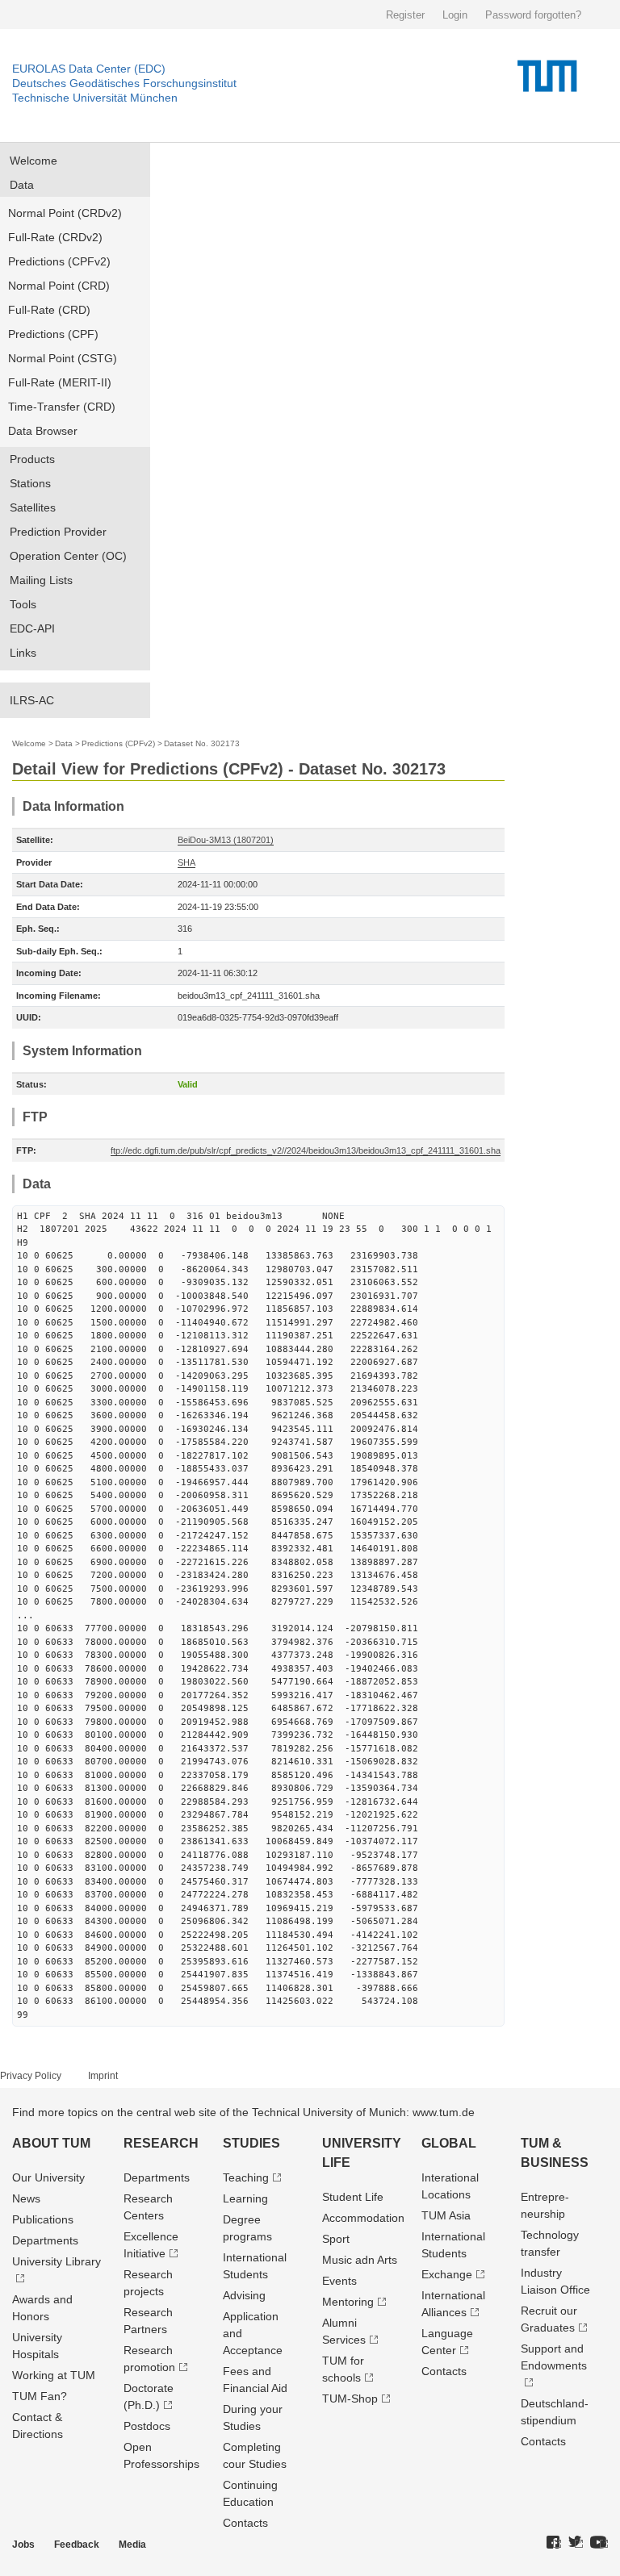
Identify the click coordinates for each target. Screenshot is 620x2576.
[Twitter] (576, 2543)
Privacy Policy (31, 2076)
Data (22, 185)
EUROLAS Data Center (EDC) (89, 69)
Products (32, 459)
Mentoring (348, 2302)
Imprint (103, 2076)
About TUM (51, 2143)
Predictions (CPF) (53, 334)
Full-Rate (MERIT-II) (60, 382)
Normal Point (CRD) (59, 286)
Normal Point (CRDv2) (65, 213)
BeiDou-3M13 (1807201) (226, 840)
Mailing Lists (41, 580)
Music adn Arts (360, 2260)
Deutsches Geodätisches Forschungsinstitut (124, 83)
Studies (251, 2143)
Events (339, 2281)
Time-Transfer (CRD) (62, 407)
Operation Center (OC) (68, 556)
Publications (43, 2219)
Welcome (34, 161)
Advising (244, 2295)
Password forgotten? (533, 15)
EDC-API (32, 628)
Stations (30, 483)
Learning (245, 2198)
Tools (23, 604)
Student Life (353, 2197)
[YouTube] (599, 2543)
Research (161, 2143)
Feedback (77, 2545)
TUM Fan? (40, 2396)
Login (455, 15)
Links (23, 653)
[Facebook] (554, 2543)
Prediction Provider (58, 532)
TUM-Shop (350, 2399)
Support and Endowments (554, 2357)
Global (449, 2143)
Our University (48, 2177)
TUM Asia (446, 2215)
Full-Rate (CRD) (49, 310)
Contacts (245, 2523)
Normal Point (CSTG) (63, 358)
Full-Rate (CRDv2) (55, 237)
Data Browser (43, 431)
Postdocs (147, 2426)
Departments (45, 2240)
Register (405, 15)
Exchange (447, 2274)
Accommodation (363, 2218)
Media (132, 2545)
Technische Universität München (95, 98)
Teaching (246, 2177)
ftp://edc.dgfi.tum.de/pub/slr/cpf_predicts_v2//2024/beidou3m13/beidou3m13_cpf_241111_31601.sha (306, 1150)
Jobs (23, 2545)
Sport (336, 2239)
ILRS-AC (32, 700)
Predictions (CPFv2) (59, 261)
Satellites (33, 507)
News (26, 2198)
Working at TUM (54, 2375)
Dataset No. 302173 (202, 743)
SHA (186, 862)
